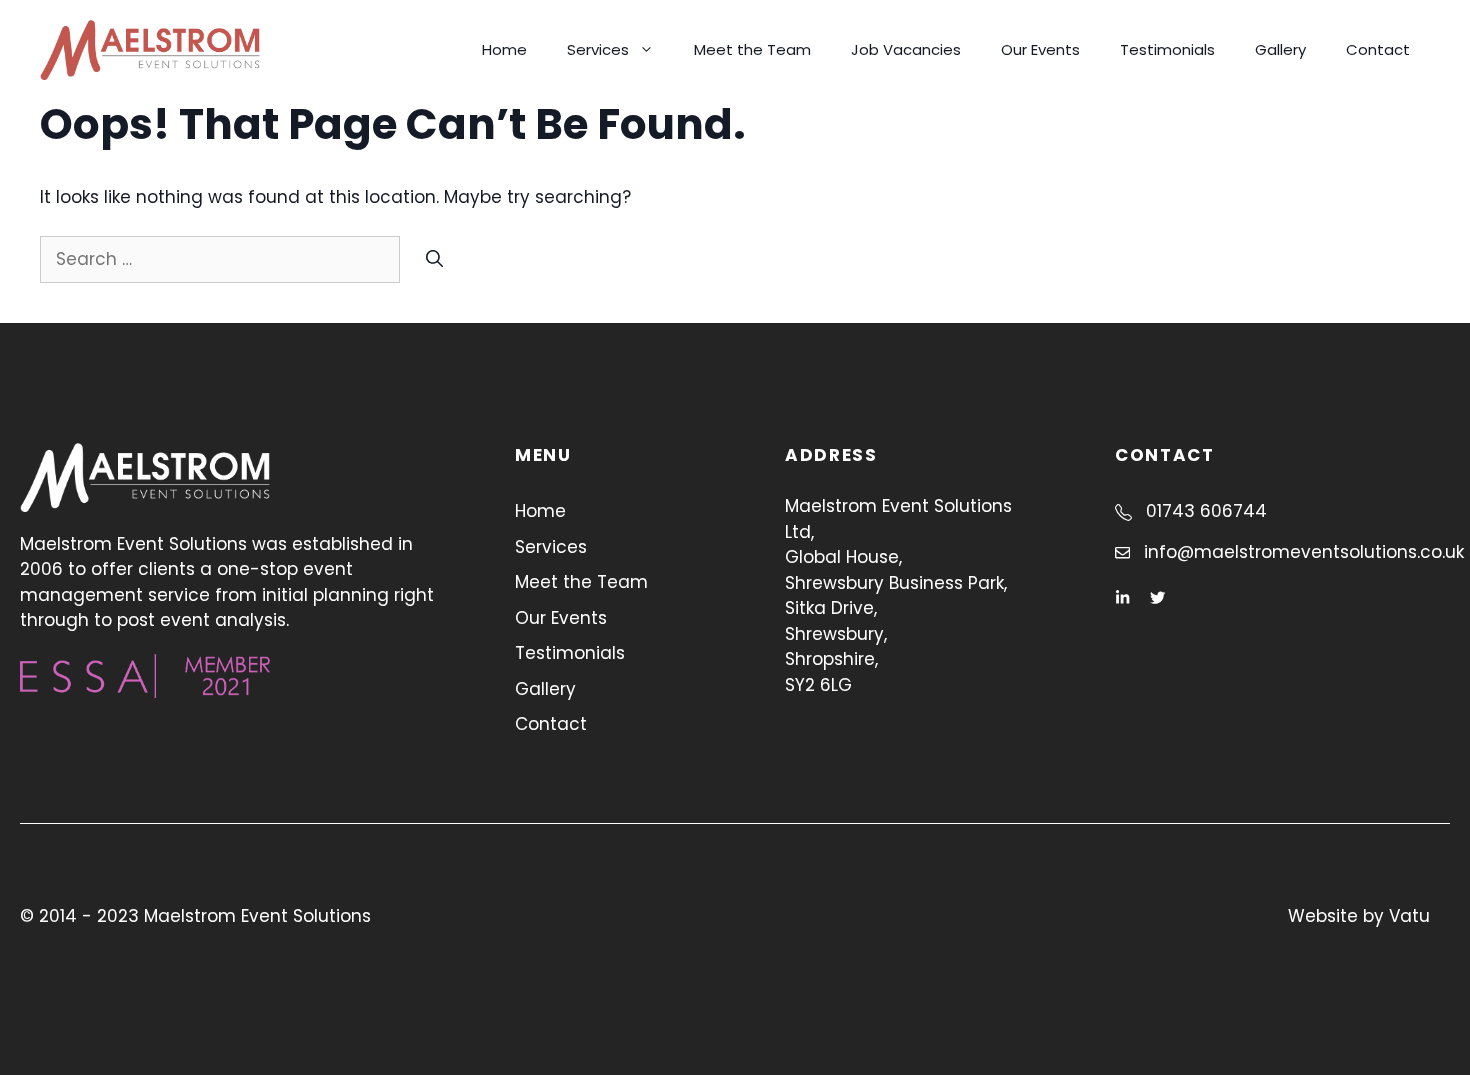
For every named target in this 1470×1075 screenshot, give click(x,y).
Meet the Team (752, 49)
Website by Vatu (1359, 916)
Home (504, 49)
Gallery (1280, 49)
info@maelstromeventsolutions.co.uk (1304, 552)
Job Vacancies (906, 49)
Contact (1378, 49)
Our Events (1040, 49)
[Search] (434, 260)
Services (598, 49)
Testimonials (1167, 49)
